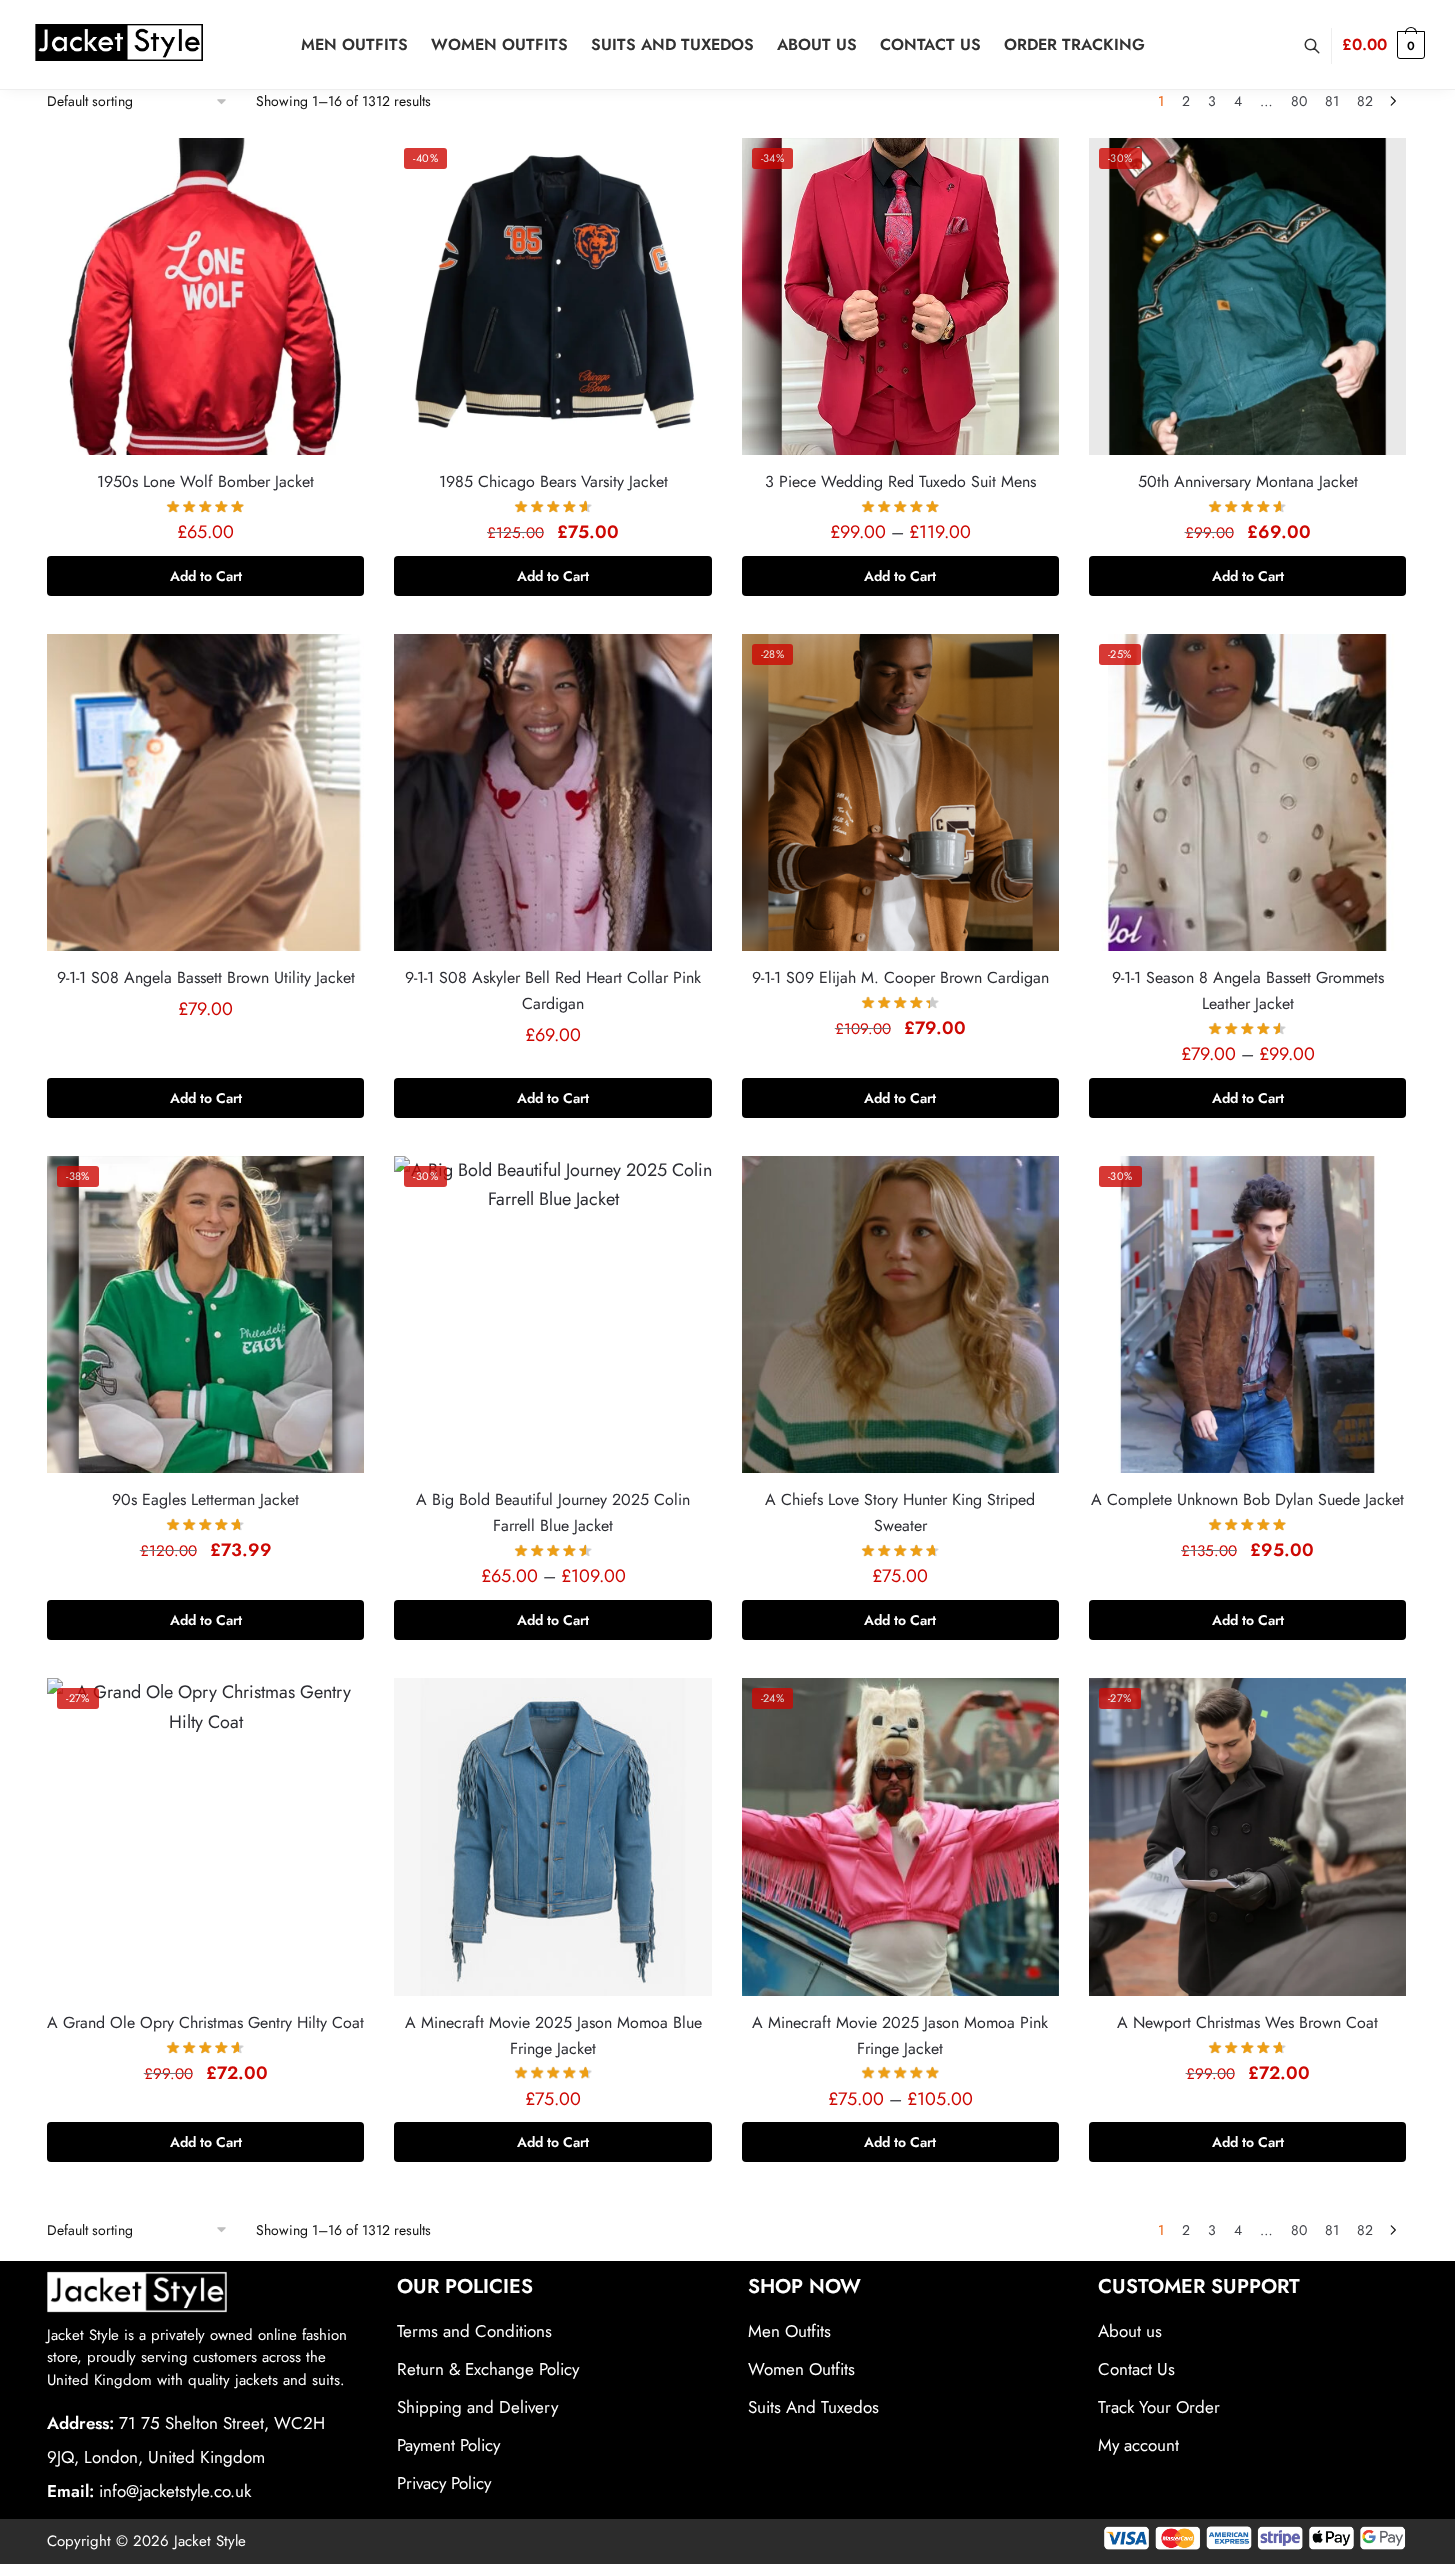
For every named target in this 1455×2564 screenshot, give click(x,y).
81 (1332, 101)
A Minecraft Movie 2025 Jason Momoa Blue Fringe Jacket (553, 2035)
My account (1138, 2445)
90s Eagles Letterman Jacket (205, 1499)
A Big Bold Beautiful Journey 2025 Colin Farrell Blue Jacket (553, 1512)
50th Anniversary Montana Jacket (1248, 481)
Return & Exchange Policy (488, 2369)
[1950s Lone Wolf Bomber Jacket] (205, 296)
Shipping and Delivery (477, 2407)
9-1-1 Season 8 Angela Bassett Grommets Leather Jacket (1248, 990)
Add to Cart (206, 576)
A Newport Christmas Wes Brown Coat (1247, 2022)
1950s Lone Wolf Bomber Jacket (205, 481)
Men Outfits (789, 2331)
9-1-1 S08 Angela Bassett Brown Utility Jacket (206, 977)
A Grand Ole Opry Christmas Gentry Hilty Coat (205, 2022)
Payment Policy (448, 2445)
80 (1299, 101)
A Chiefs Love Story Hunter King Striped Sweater (900, 1512)
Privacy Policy (444, 2483)
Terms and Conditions (474, 2331)
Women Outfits (801, 2369)
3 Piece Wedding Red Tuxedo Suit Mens (900, 481)
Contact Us (1136, 2369)
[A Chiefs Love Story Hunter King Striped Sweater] (900, 1314)
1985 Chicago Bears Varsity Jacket (553, 481)
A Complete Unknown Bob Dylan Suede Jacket (1247, 1499)
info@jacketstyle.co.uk (175, 2491)
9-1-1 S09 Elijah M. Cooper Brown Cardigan (900, 977)
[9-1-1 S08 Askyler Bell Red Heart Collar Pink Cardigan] (552, 792)
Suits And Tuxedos (813, 2407)
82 (1365, 101)
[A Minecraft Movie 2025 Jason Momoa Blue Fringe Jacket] (552, 1836)
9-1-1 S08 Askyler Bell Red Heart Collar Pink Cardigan (553, 990)
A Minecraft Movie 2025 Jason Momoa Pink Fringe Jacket (900, 2035)
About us (1130, 2331)
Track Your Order (1159, 2407)
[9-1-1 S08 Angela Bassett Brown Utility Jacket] (205, 792)
